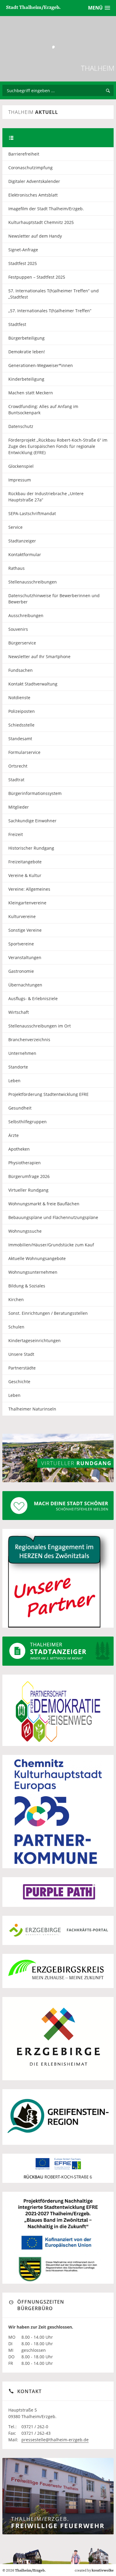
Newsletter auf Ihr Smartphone (39, 656)
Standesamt (20, 739)
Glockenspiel (21, 466)
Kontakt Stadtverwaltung (33, 684)
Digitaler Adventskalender (34, 181)
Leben (14, 1081)
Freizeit (16, 834)
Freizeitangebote (25, 862)
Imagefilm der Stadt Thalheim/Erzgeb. (46, 209)
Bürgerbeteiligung (26, 338)
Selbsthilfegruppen (28, 1122)
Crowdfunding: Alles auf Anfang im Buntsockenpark (43, 410)
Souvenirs (18, 629)
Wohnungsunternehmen (33, 1272)
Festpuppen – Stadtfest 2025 (37, 277)
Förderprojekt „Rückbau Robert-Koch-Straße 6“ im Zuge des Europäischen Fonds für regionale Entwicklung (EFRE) (58, 446)
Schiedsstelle (21, 725)
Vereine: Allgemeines (29, 889)
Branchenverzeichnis (29, 1040)
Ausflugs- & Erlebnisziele (33, 998)
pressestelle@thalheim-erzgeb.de (55, 2440)
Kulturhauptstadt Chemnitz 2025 (41, 222)
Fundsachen (21, 670)
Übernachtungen (25, 985)
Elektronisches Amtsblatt (33, 195)
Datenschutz (21, 426)
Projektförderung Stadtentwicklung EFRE (48, 1094)
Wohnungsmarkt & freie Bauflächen (44, 1204)
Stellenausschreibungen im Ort (40, 1026)
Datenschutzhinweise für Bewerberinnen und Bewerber (54, 599)
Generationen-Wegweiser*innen (41, 365)
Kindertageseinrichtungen (35, 1340)
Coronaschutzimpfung (30, 168)
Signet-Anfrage (23, 250)
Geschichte (19, 1382)
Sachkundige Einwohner (32, 821)
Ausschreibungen (26, 615)
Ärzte (14, 1135)
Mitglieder (19, 807)
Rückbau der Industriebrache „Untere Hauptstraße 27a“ (46, 497)
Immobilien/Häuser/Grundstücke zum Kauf (51, 1245)
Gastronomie (21, 971)
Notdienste (19, 698)
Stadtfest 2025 (23, 263)
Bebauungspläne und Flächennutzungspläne (53, 1217)
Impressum (20, 480)
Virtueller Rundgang (28, 1190)
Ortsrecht (18, 766)
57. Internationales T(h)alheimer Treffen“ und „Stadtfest (54, 294)
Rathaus (17, 568)
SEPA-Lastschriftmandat (32, 513)
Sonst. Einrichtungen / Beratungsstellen (48, 1313)
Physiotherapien (25, 1163)
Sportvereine (21, 944)
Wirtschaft (19, 1012)
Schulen (16, 1327)
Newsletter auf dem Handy (35, 236)
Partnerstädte (22, 1368)
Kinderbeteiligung (26, 379)
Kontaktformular (25, 554)
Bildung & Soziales (27, 1286)
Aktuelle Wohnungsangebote (37, 1258)
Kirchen (16, 1299)
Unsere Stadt (21, 1354)
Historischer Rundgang (31, 848)
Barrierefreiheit (24, 154)
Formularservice (24, 752)
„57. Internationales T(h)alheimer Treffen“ (50, 311)
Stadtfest (17, 324)
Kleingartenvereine (27, 903)
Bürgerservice (22, 643)
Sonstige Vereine (25, 930)
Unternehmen (22, 1053)
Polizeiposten (22, 711)
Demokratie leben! (27, 352)
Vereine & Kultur (25, 875)
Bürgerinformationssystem (35, 793)
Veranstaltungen (25, 957)
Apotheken (19, 1149)
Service (15, 527)
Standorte (18, 1067)
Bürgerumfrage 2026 (29, 1176)
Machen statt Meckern (31, 393)
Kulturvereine (22, 916)
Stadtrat (16, 780)
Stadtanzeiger (22, 541)
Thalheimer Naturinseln (32, 1409)
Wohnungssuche (25, 1231)
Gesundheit (20, 1108)
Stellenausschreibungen (33, 582)
